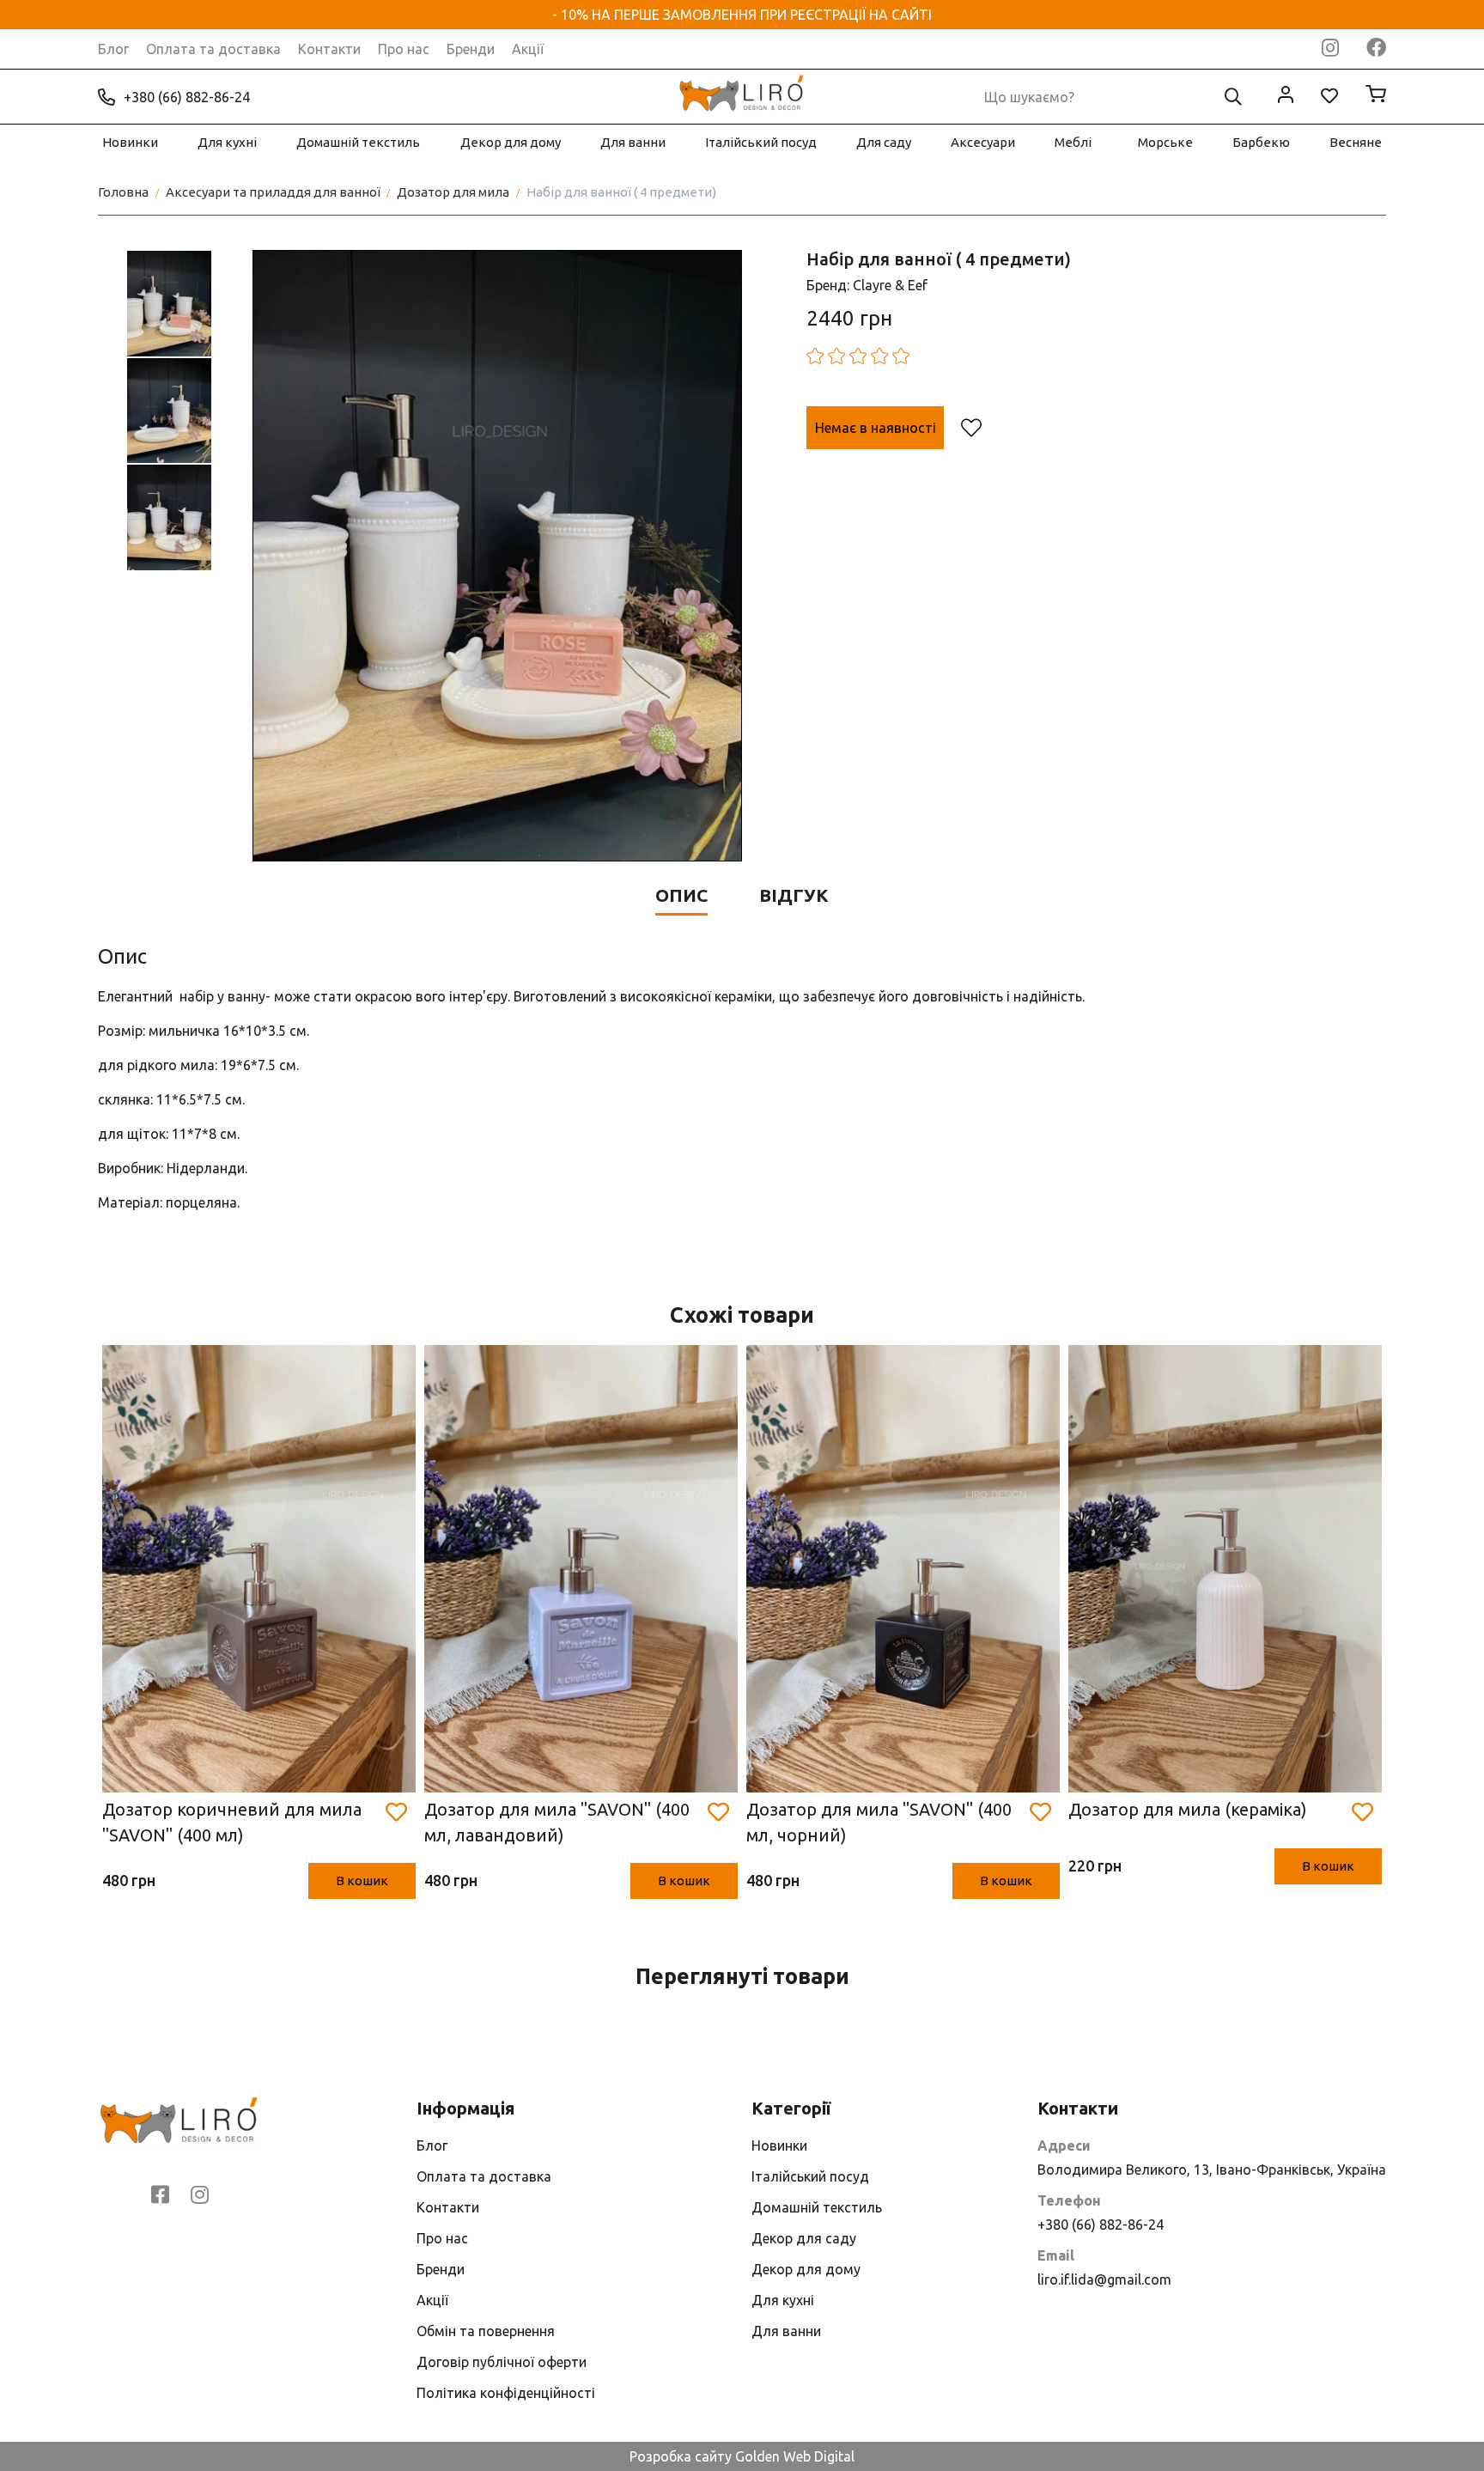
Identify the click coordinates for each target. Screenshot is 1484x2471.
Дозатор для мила (453, 192)
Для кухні (227, 142)
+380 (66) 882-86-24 (187, 97)
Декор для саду (804, 2238)
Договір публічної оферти (502, 2362)
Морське (1165, 142)
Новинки (130, 142)
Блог (113, 49)
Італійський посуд (761, 142)
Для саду (884, 142)
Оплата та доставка (213, 49)
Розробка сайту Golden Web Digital (742, 2456)
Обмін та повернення (486, 2331)
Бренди (471, 49)
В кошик (362, 1881)
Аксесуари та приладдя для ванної (273, 192)
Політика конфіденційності (506, 2393)
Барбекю (1261, 142)
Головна (123, 192)
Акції (528, 49)
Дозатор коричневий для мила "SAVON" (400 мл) (232, 1822)
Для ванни (633, 142)
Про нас (404, 49)
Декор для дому (511, 142)
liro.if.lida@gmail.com (1104, 2279)
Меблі (1073, 142)
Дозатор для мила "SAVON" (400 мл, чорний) (879, 1822)
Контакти (329, 49)
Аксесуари (983, 142)
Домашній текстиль (358, 142)
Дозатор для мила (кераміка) (1188, 1809)
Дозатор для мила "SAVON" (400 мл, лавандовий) (557, 1822)
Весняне (1356, 142)
